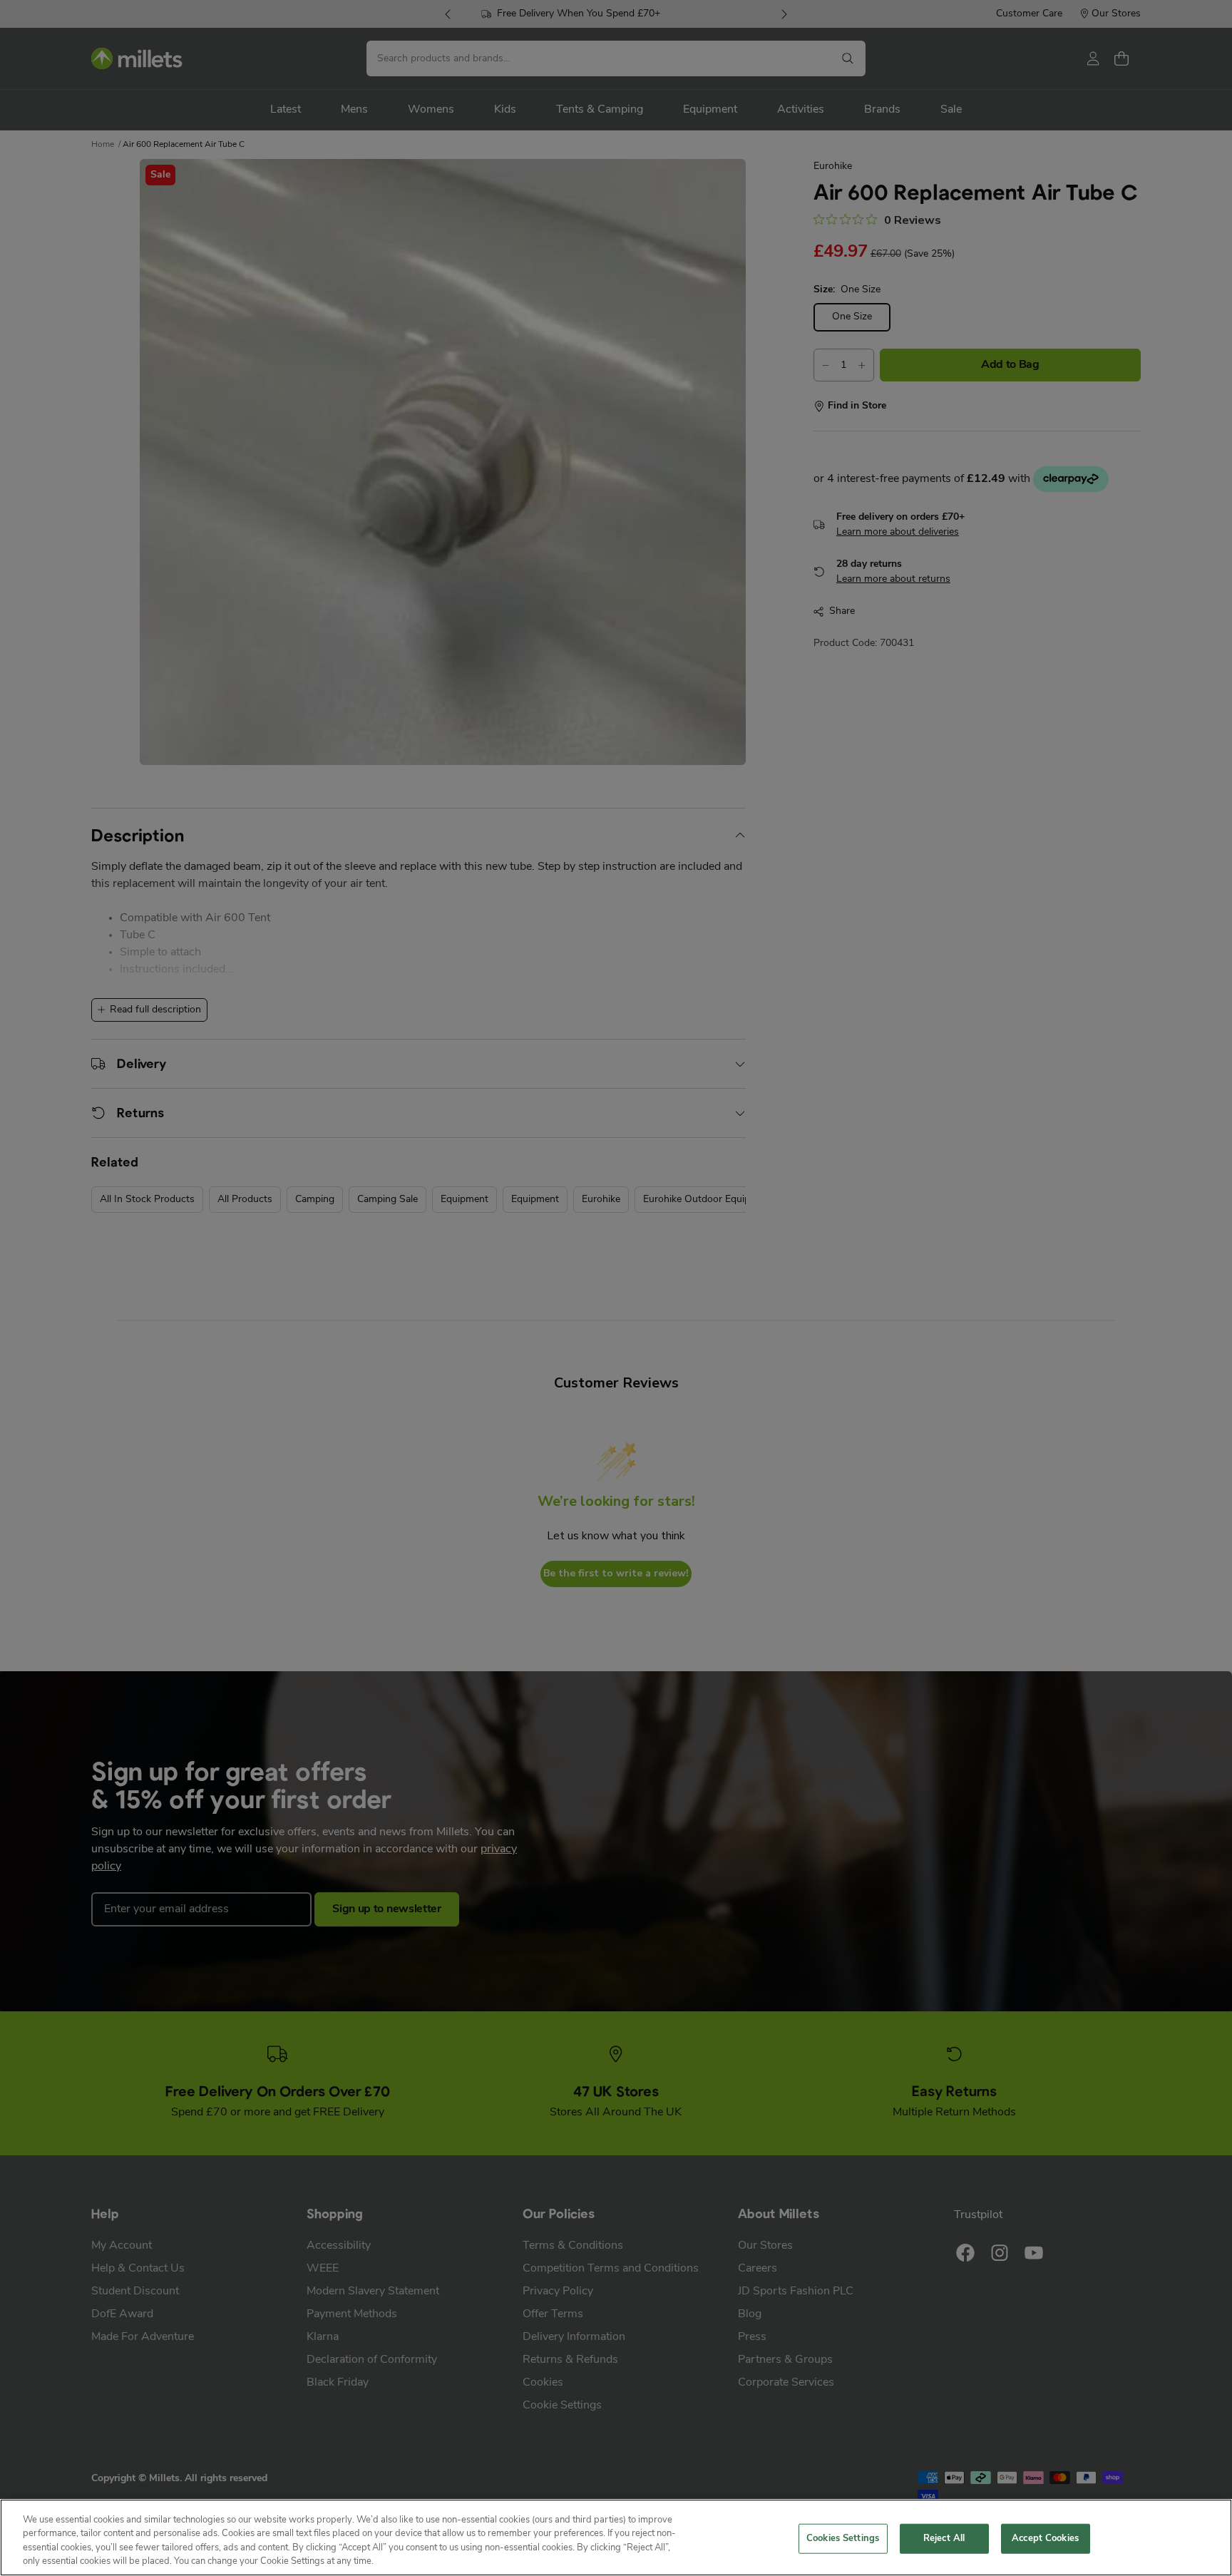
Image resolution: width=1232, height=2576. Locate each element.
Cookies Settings (843, 2539)
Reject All (944, 2539)
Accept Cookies (1045, 2539)
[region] (616, 2537)
